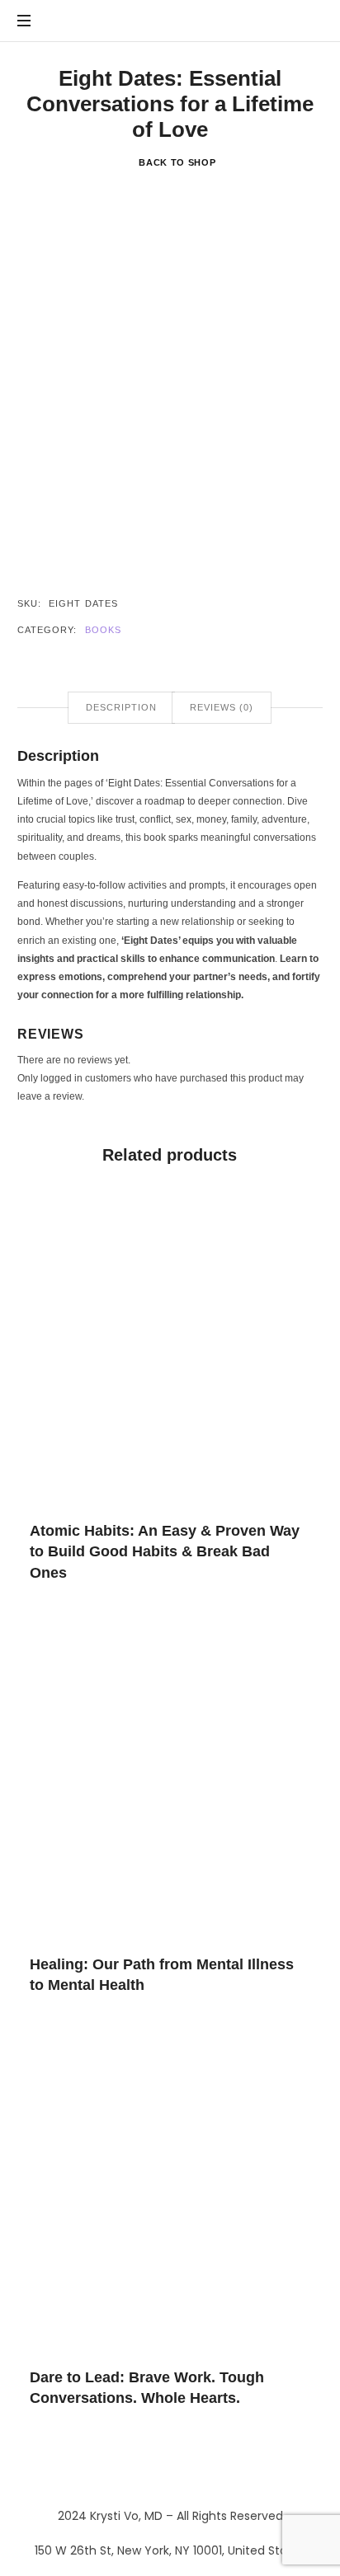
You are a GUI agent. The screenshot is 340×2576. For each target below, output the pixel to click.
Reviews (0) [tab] (222, 707)
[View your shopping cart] (307, 21)
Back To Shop (177, 162)
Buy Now (170, 1348)
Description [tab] (121, 707)
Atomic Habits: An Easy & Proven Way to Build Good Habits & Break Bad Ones (165, 1552)
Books (104, 630)
